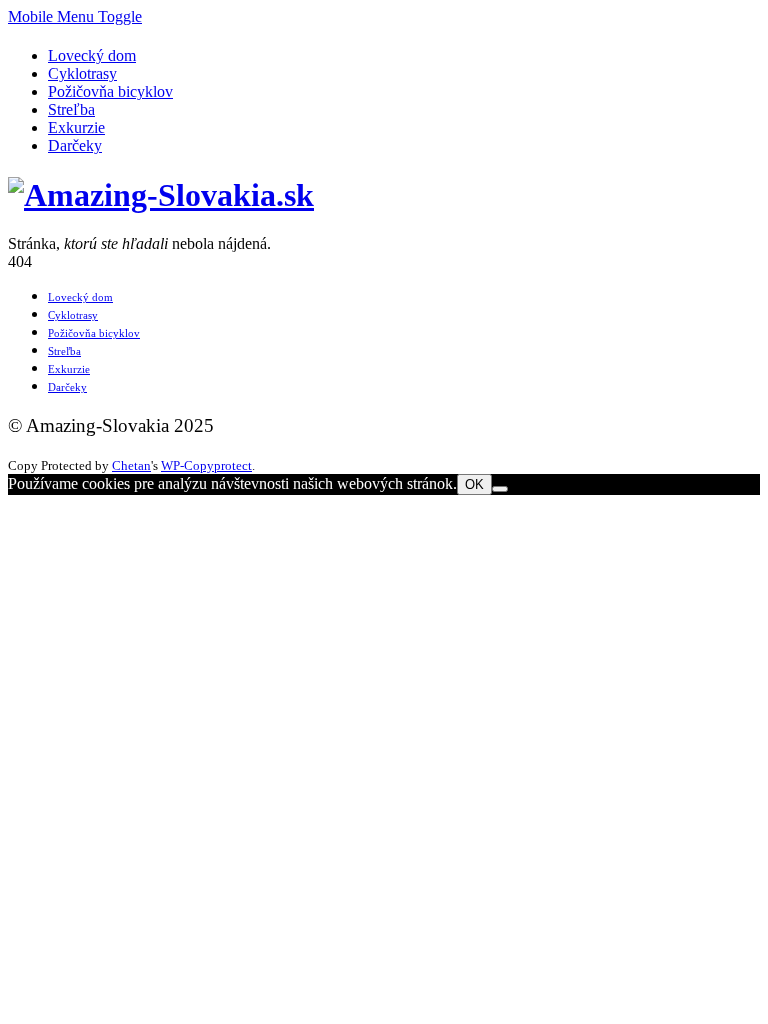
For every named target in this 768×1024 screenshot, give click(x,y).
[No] (500, 489)
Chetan (131, 465)
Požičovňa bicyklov (110, 91)
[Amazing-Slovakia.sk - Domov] (161, 195)
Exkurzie (76, 127)
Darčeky (75, 145)
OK (474, 484)
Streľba (71, 109)
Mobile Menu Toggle (75, 16)
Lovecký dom (92, 55)
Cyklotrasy (82, 73)
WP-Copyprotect (206, 465)
